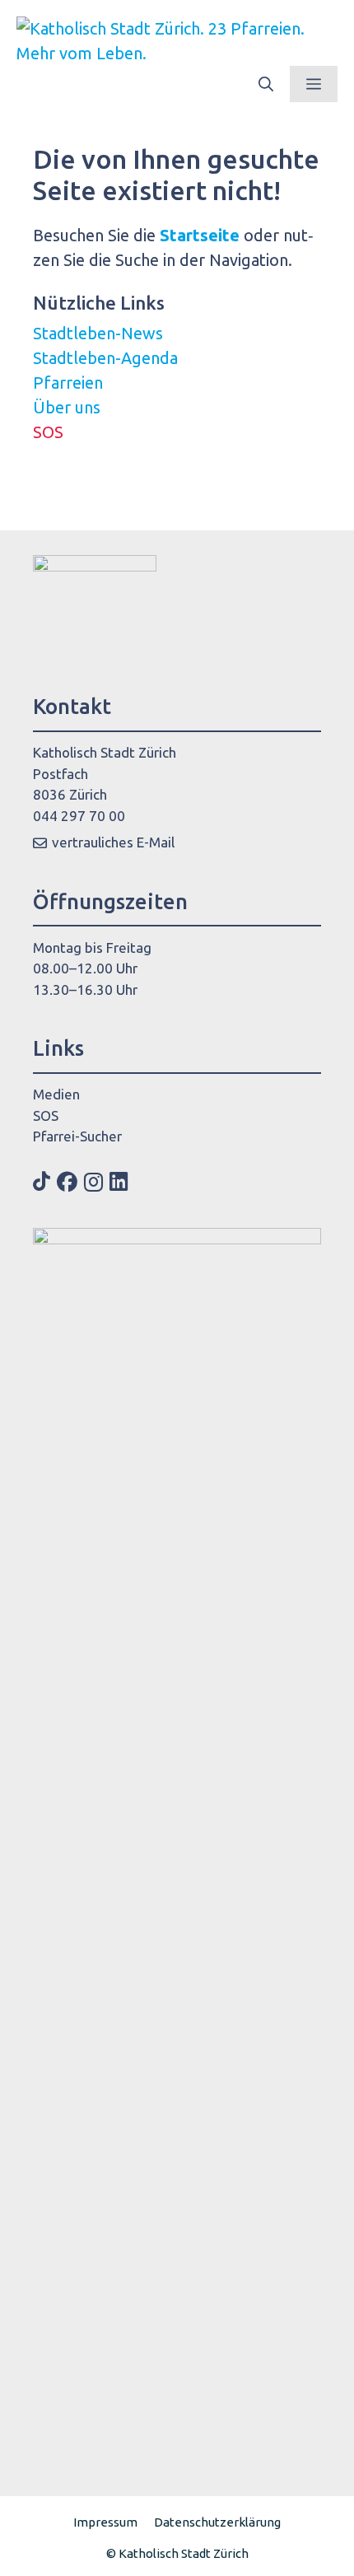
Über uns (67, 407)
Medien (56, 1094)
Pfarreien (68, 383)
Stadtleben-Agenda (105, 358)
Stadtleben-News (98, 333)
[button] (266, 84)
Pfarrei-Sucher (77, 1136)
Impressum (105, 2522)
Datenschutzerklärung (217, 2522)
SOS (48, 432)
